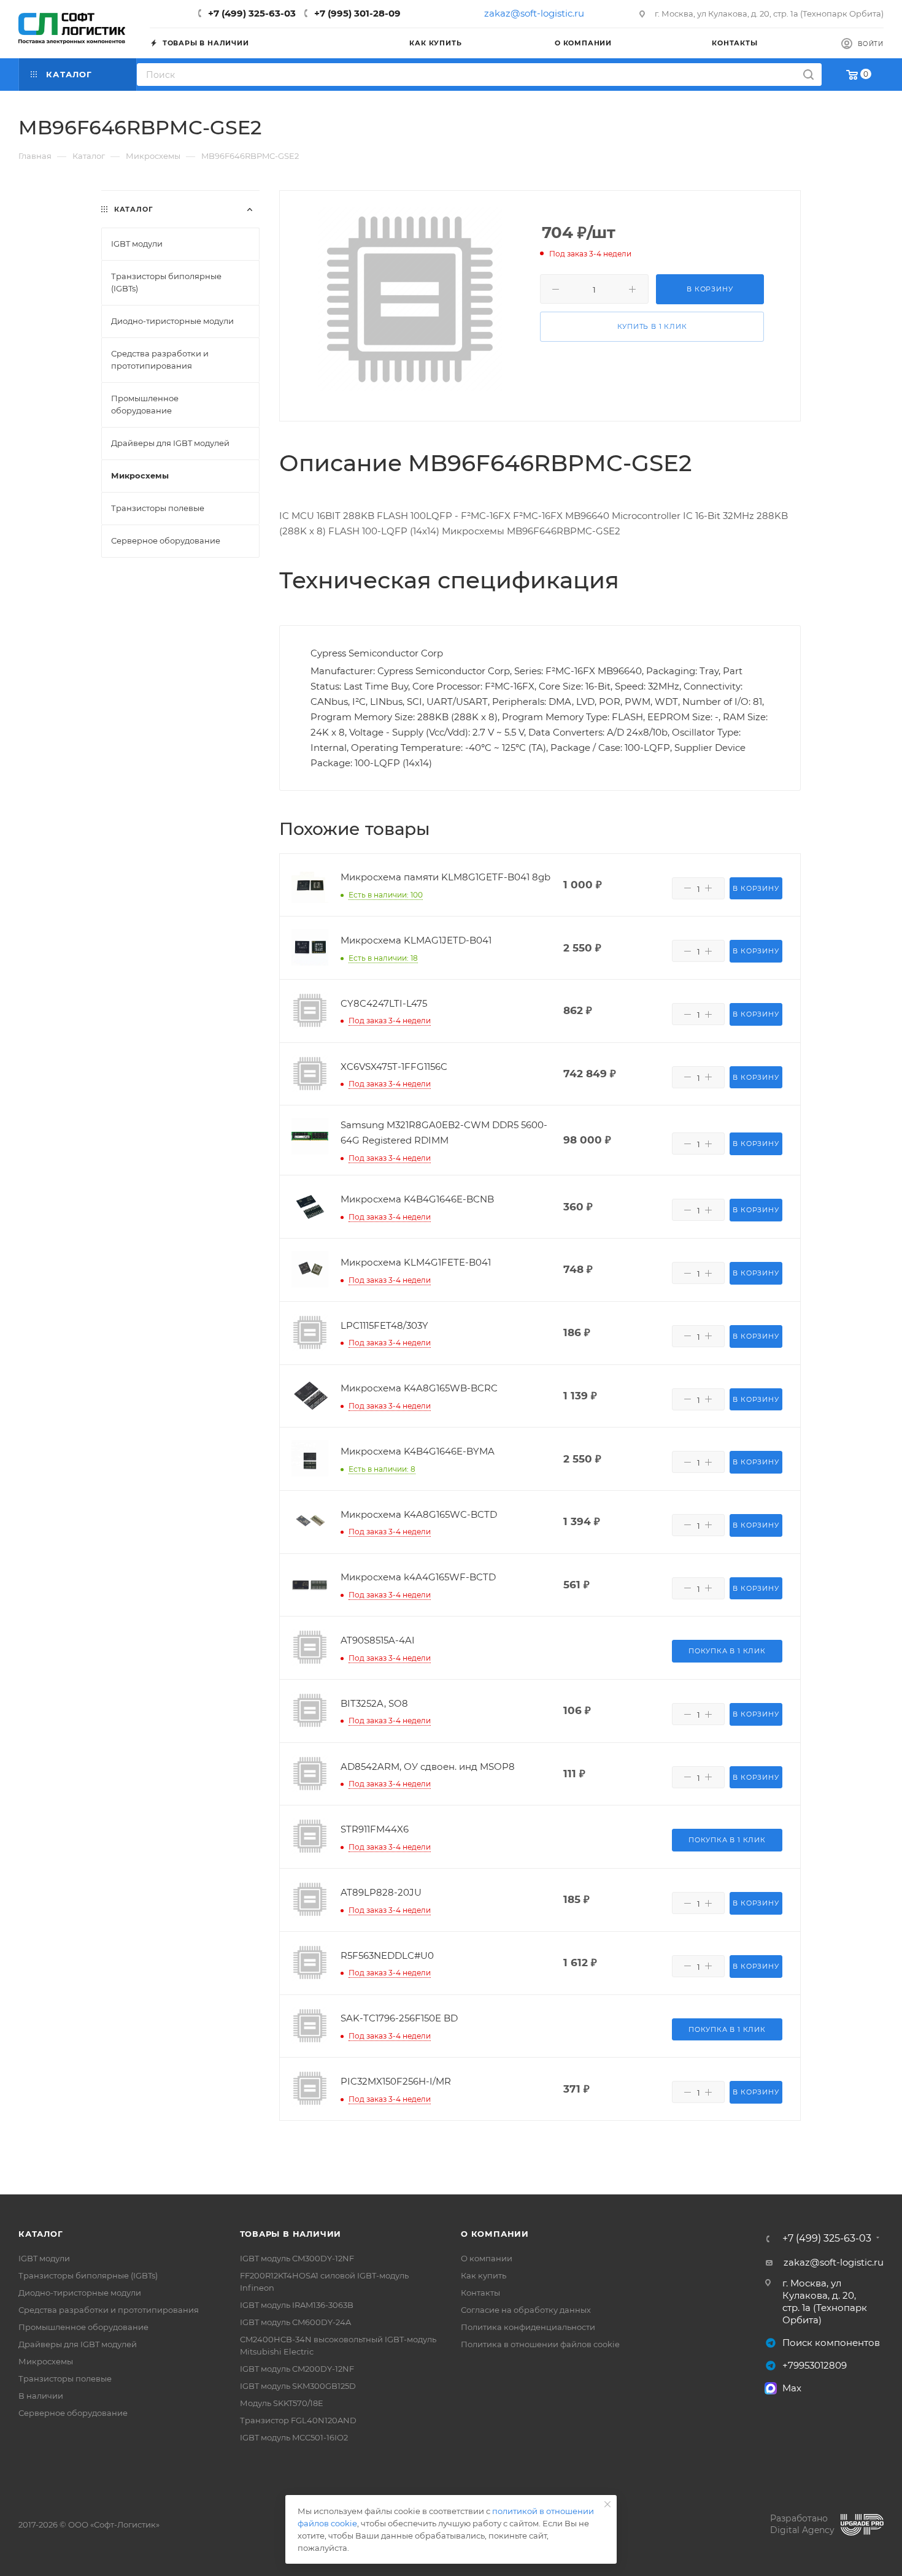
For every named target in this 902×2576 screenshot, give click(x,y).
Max (792, 2388)
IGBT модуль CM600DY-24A (295, 2322)
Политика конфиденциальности (528, 2327)
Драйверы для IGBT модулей (78, 2344)
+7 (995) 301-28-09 (357, 13)
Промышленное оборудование (83, 2327)
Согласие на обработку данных (526, 2310)
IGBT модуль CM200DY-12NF (297, 2369)
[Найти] (808, 75)
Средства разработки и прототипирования (109, 2310)
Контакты (480, 2293)
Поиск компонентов (831, 2343)
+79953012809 (815, 2365)
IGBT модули (44, 2258)
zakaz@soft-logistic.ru (534, 13)
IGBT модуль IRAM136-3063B (297, 2305)
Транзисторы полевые (65, 2378)
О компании (495, 2234)
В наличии (41, 2396)
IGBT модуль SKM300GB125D (298, 2386)
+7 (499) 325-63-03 (252, 13)
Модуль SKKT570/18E (282, 2403)
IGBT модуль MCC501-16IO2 (294, 2437)
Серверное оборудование (73, 2413)
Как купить (484, 2275)
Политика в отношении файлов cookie (540, 2344)
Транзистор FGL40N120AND (298, 2420)
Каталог (41, 2234)
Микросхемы (46, 2361)
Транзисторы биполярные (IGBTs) (88, 2275)
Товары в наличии (291, 2234)
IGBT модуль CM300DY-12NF (297, 2258)
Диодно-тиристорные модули (80, 2293)
